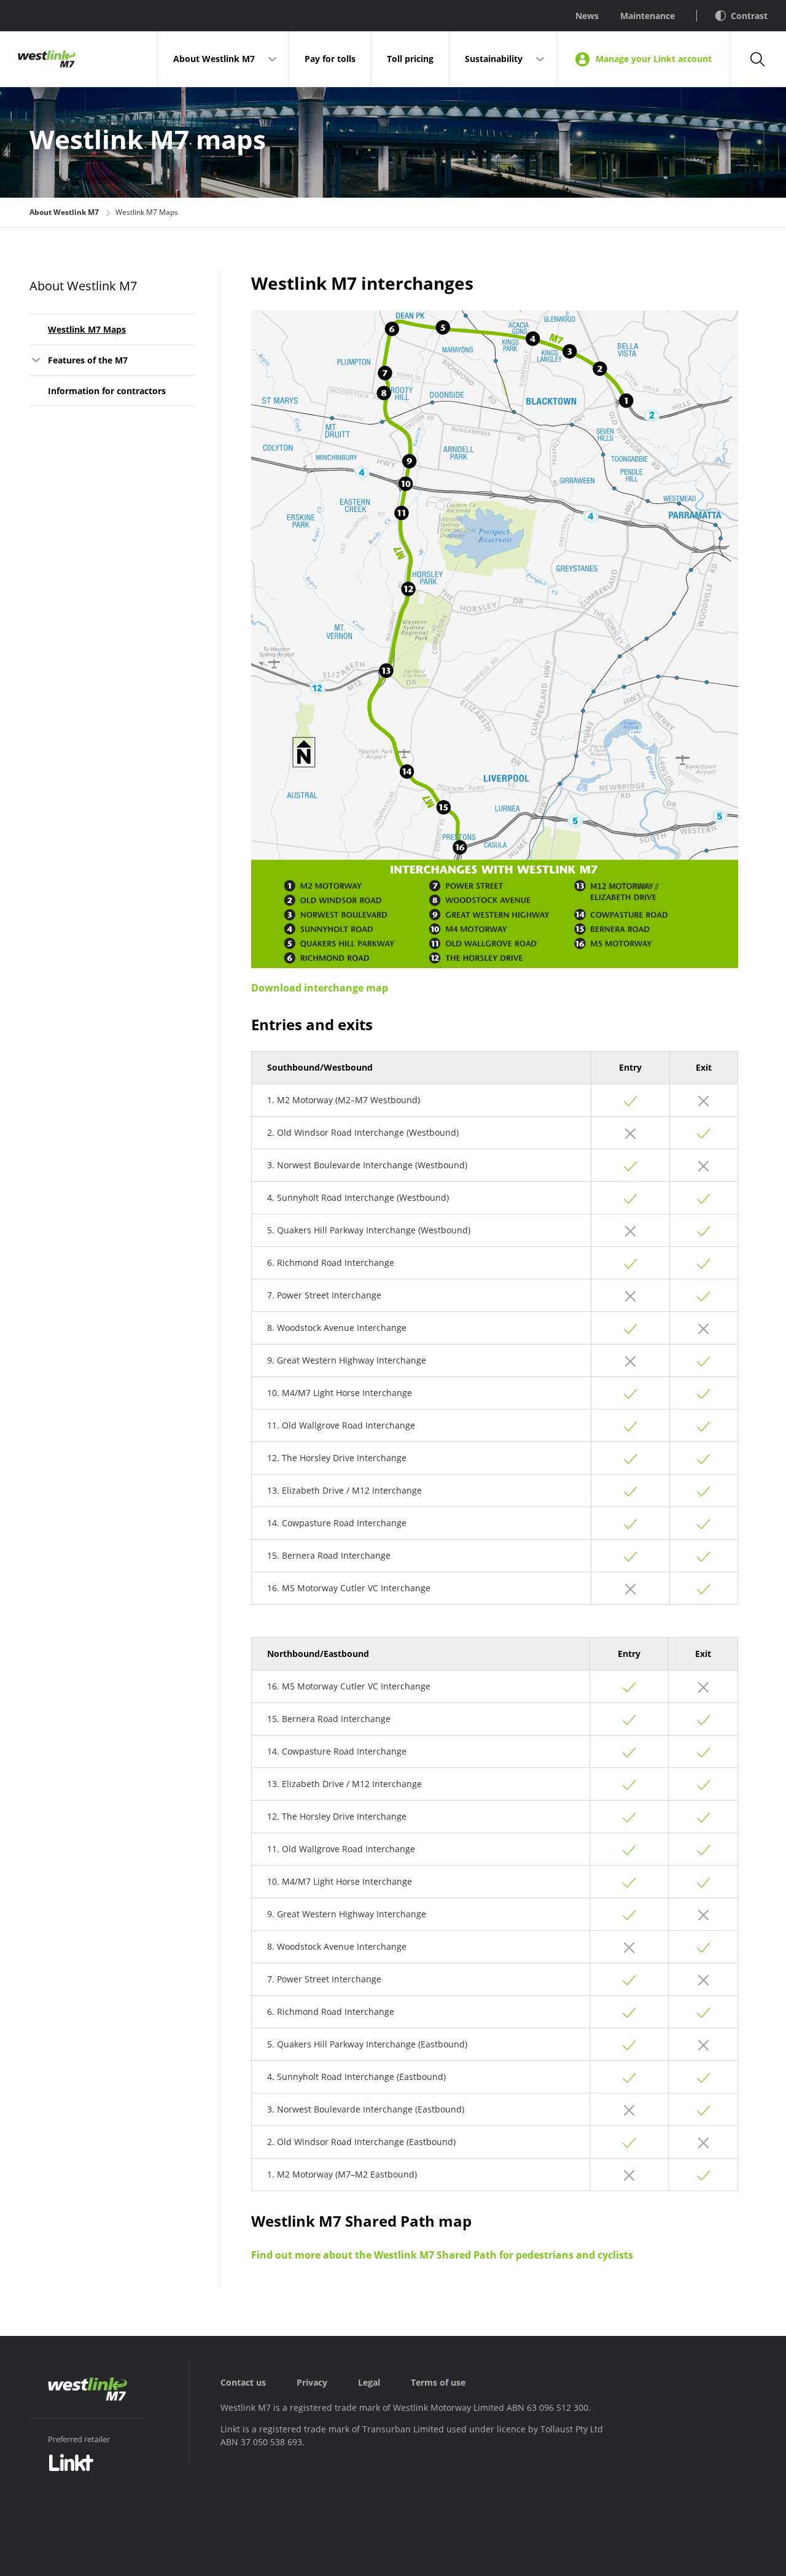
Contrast (749, 16)
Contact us (243, 2382)
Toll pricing (410, 59)
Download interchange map (320, 988)
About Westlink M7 (214, 59)
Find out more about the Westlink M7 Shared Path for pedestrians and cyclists (442, 2255)
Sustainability (494, 59)
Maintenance (648, 16)
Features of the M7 (88, 360)
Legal (369, 2382)
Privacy (312, 2382)
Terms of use (438, 2382)
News (587, 16)
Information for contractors (107, 391)
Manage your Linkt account (654, 59)
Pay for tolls (330, 59)
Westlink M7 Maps (87, 329)
